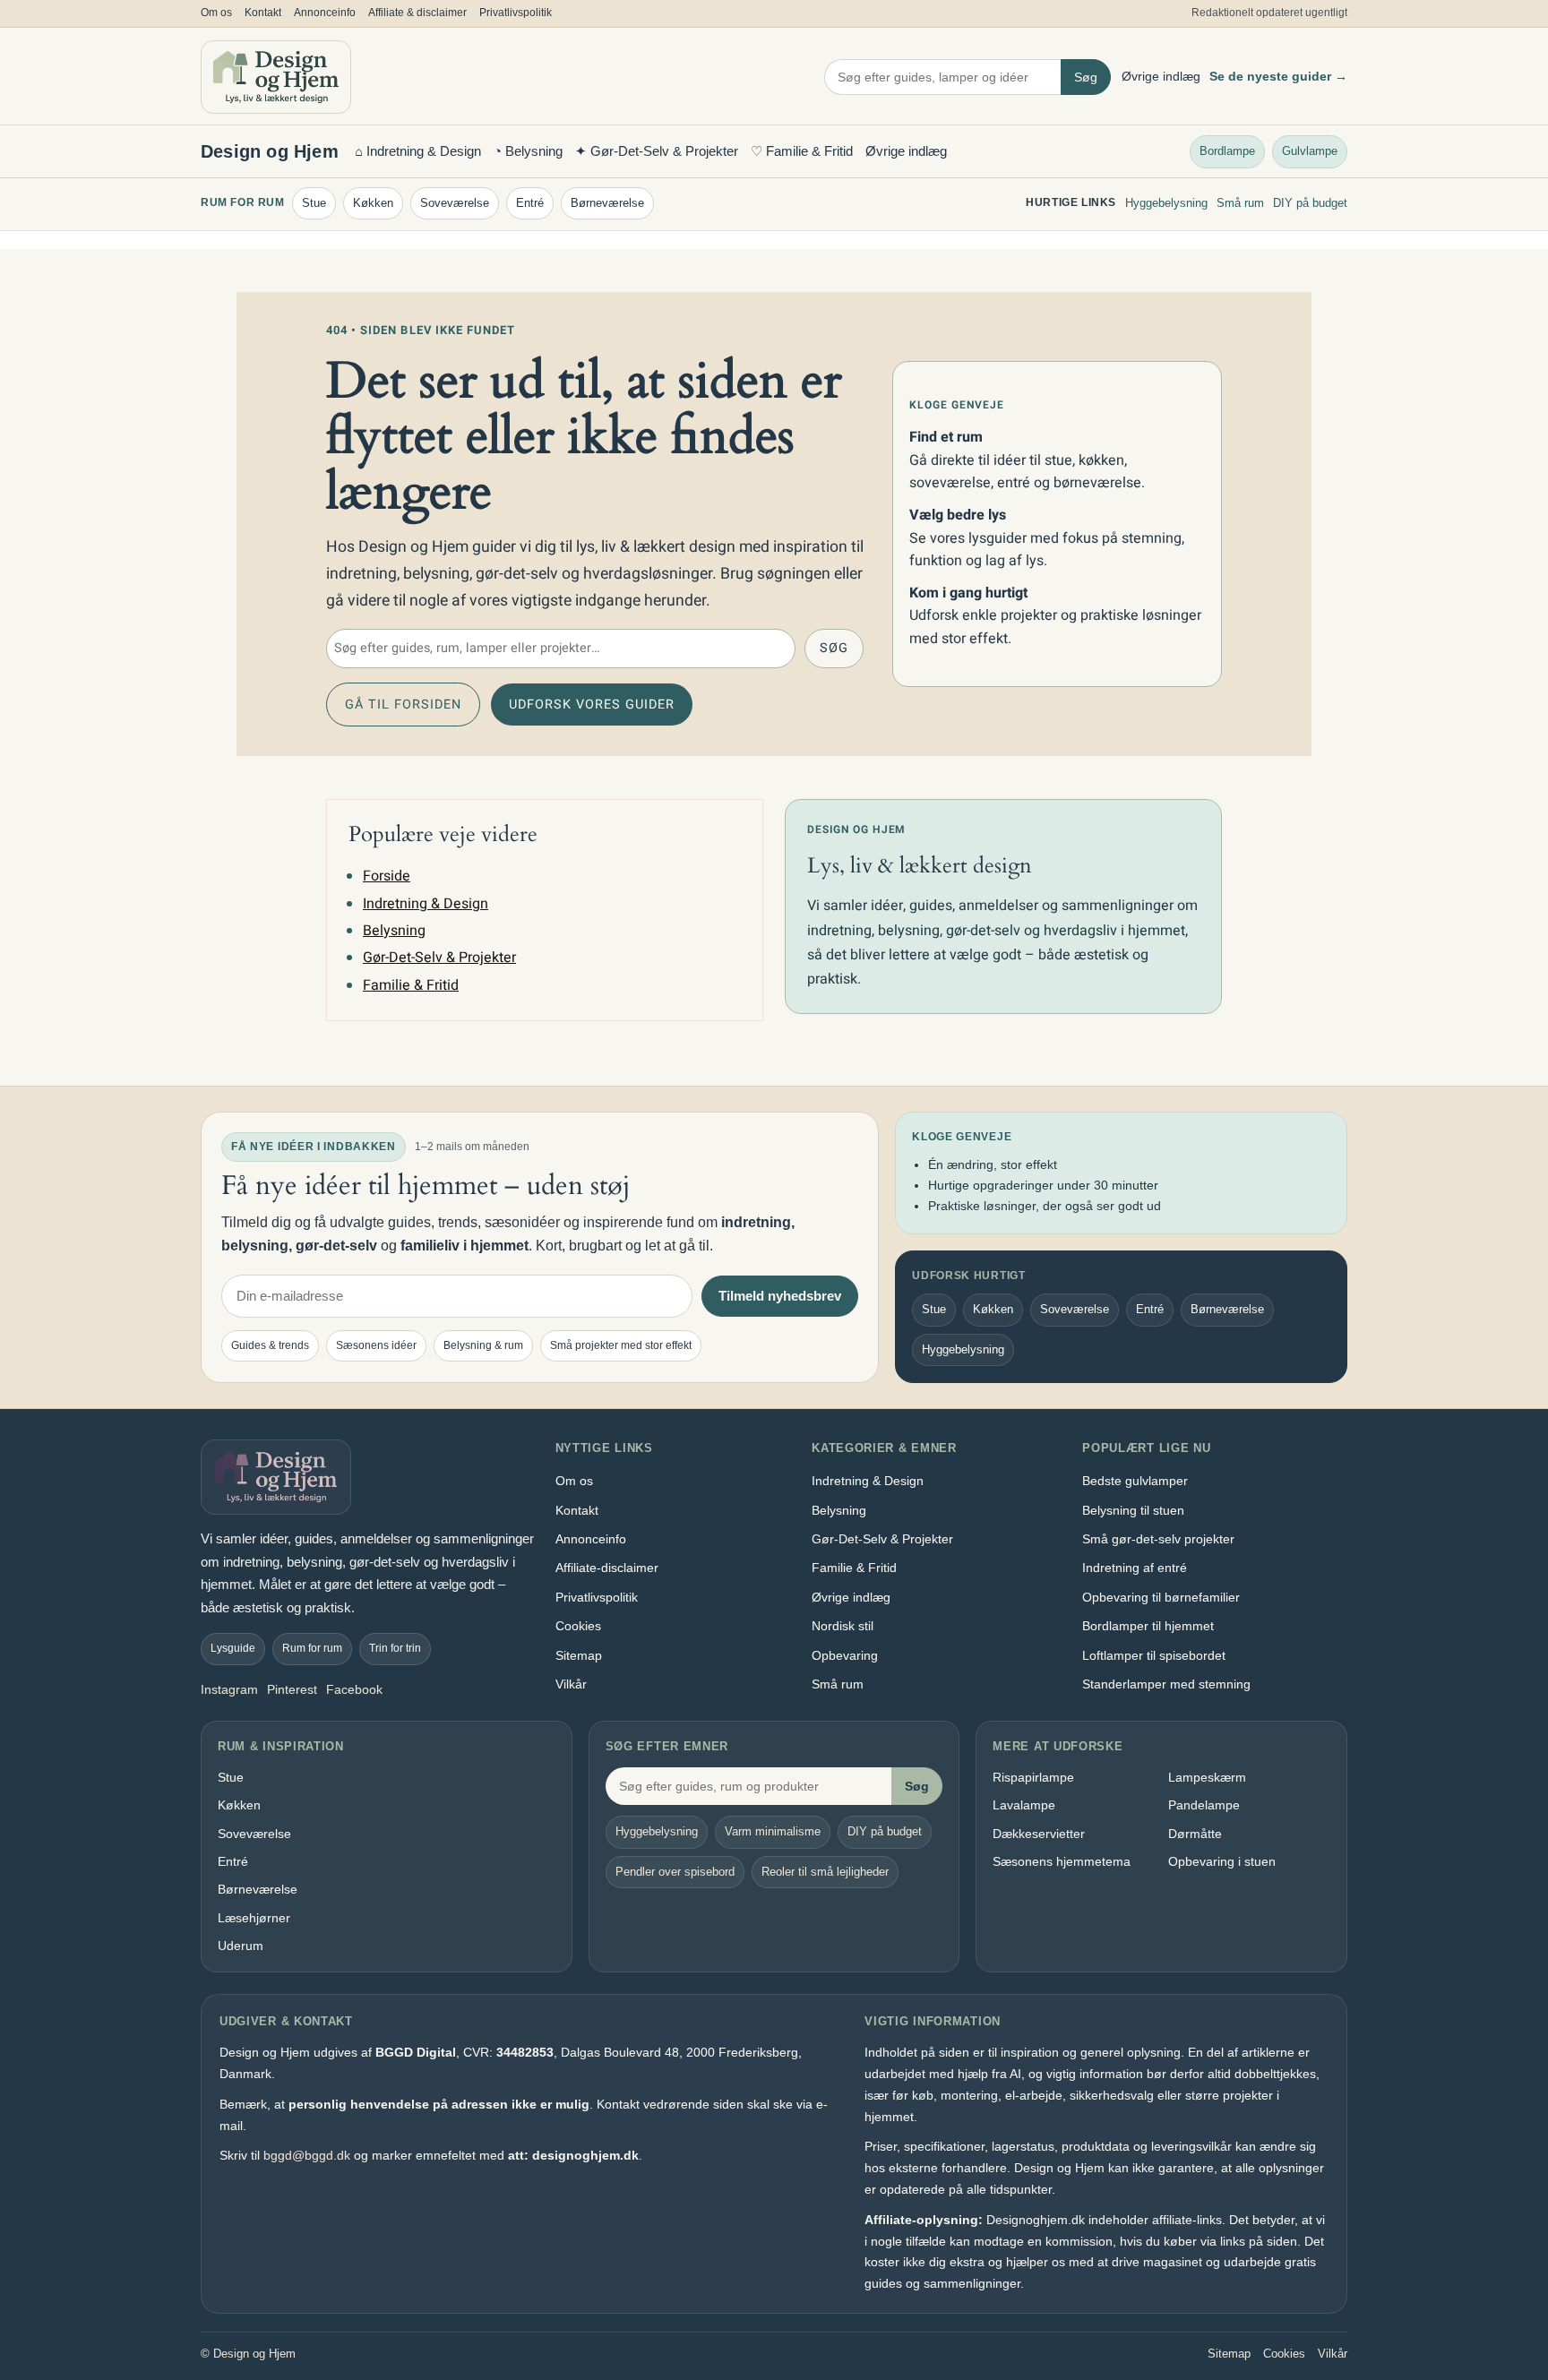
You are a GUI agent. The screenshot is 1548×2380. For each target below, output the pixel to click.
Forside (387, 876)
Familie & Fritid (411, 985)
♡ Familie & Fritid (802, 151)
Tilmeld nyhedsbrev (780, 1296)
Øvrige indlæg (1161, 76)
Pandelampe (1204, 1805)
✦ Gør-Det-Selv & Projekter (657, 151)
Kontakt (263, 13)
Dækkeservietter (1039, 1834)
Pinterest (292, 1689)
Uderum (241, 1946)
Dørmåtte (1195, 1834)
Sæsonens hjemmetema (1062, 1861)
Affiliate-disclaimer (607, 1568)
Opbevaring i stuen (1222, 1861)
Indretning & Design (426, 904)
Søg (1086, 77)
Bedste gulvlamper (1135, 1481)
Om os (216, 13)
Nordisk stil (843, 1626)
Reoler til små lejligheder (825, 1872)
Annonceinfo (325, 13)
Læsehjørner (254, 1918)
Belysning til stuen (1133, 1510)
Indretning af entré (1135, 1568)
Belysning (394, 931)
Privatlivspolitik (516, 13)
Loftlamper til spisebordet (1154, 1655)
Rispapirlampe (1033, 1777)
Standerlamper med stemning (1166, 1684)
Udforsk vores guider (592, 705)
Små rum (1240, 203)
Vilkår (571, 1684)
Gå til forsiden (403, 705)
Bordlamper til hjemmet (1148, 1626)
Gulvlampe (1310, 150)
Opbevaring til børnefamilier (1161, 1597)
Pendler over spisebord (675, 1872)
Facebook (354, 1689)
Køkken (373, 203)
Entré (530, 203)
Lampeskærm (1207, 1777)
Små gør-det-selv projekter (1158, 1539)
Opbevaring (845, 1655)
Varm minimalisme (773, 1831)
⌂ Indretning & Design (418, 151)
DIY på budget (1310, 203)
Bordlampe (1227, 150)
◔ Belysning (528, 151)
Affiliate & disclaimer (417, 13)
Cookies (578, 1626)
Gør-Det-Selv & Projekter (439, 958)
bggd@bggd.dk (307, 2155)
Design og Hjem (270, 151)
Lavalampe (1024, 1805)
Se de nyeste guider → (1278, 76)
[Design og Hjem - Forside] (276, 77)
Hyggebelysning (1166, 203)
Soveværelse (455, 203)
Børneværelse (607, 203)
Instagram (229, 1689)
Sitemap (579, 1655)
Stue (314, 203)
